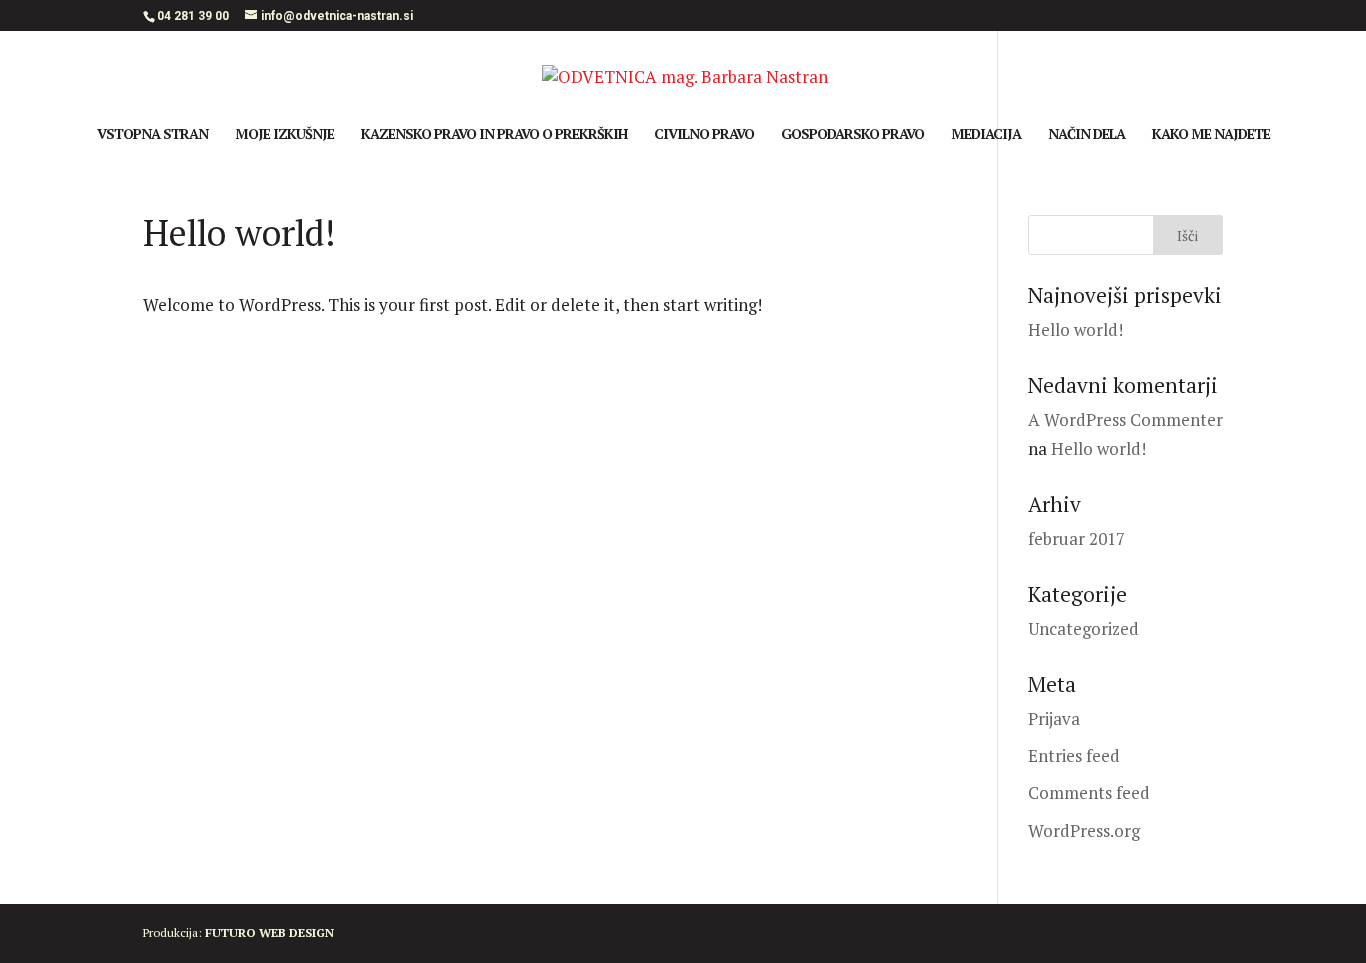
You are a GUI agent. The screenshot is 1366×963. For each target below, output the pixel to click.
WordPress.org (1084, 830)
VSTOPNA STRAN (152, 135)
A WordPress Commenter (1125, 419)
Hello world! (1075, 329)
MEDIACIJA (986, 135)
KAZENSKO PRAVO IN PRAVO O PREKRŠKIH (494, 135)
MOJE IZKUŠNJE (284, 135)
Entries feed (1074, 755)
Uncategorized (1083, 628)
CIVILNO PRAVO (704, 135)
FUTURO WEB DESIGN (269, 932)
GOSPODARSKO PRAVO (852, 135)
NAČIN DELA (1086, 135)
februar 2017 (1076, 538)
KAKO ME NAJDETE (1211, 135)
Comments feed (1089, 792)
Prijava (1054, 718)
